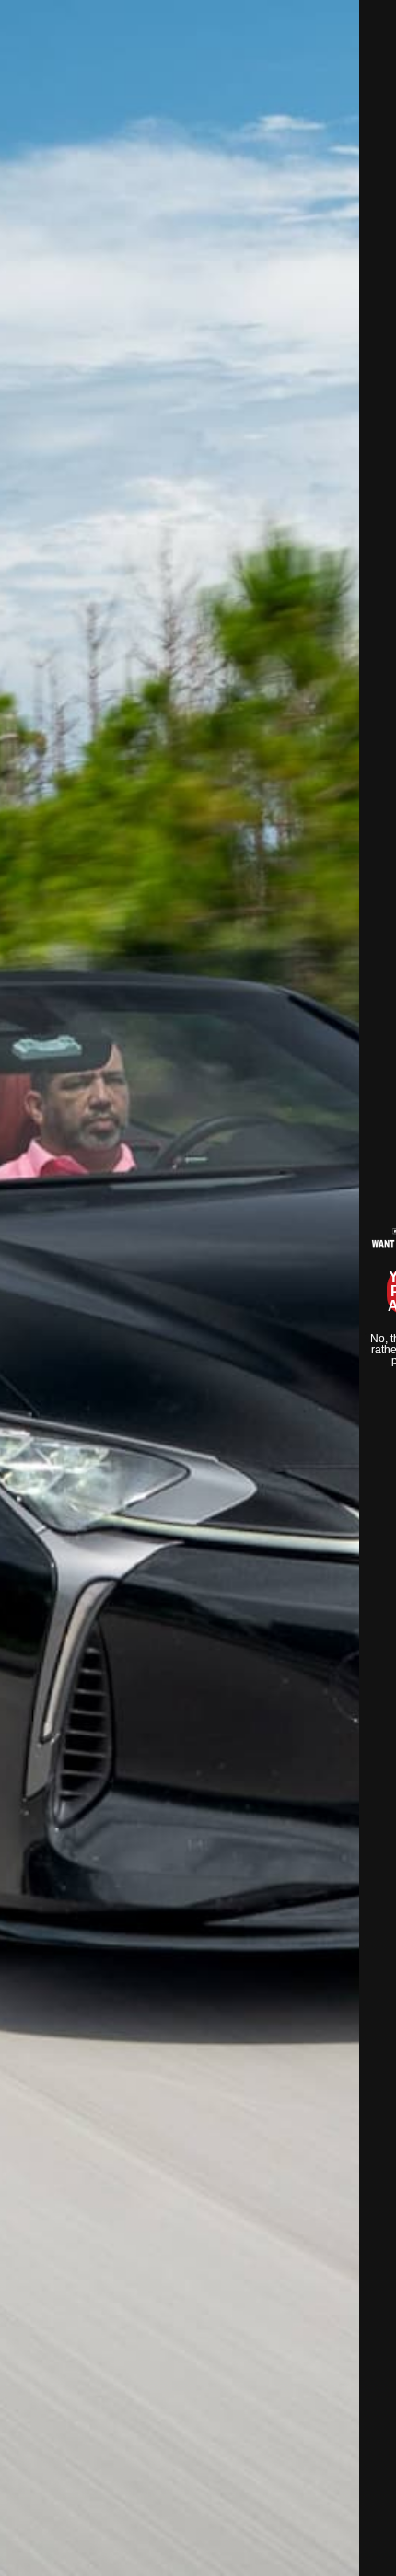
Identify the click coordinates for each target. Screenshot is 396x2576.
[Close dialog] (373, 23)
